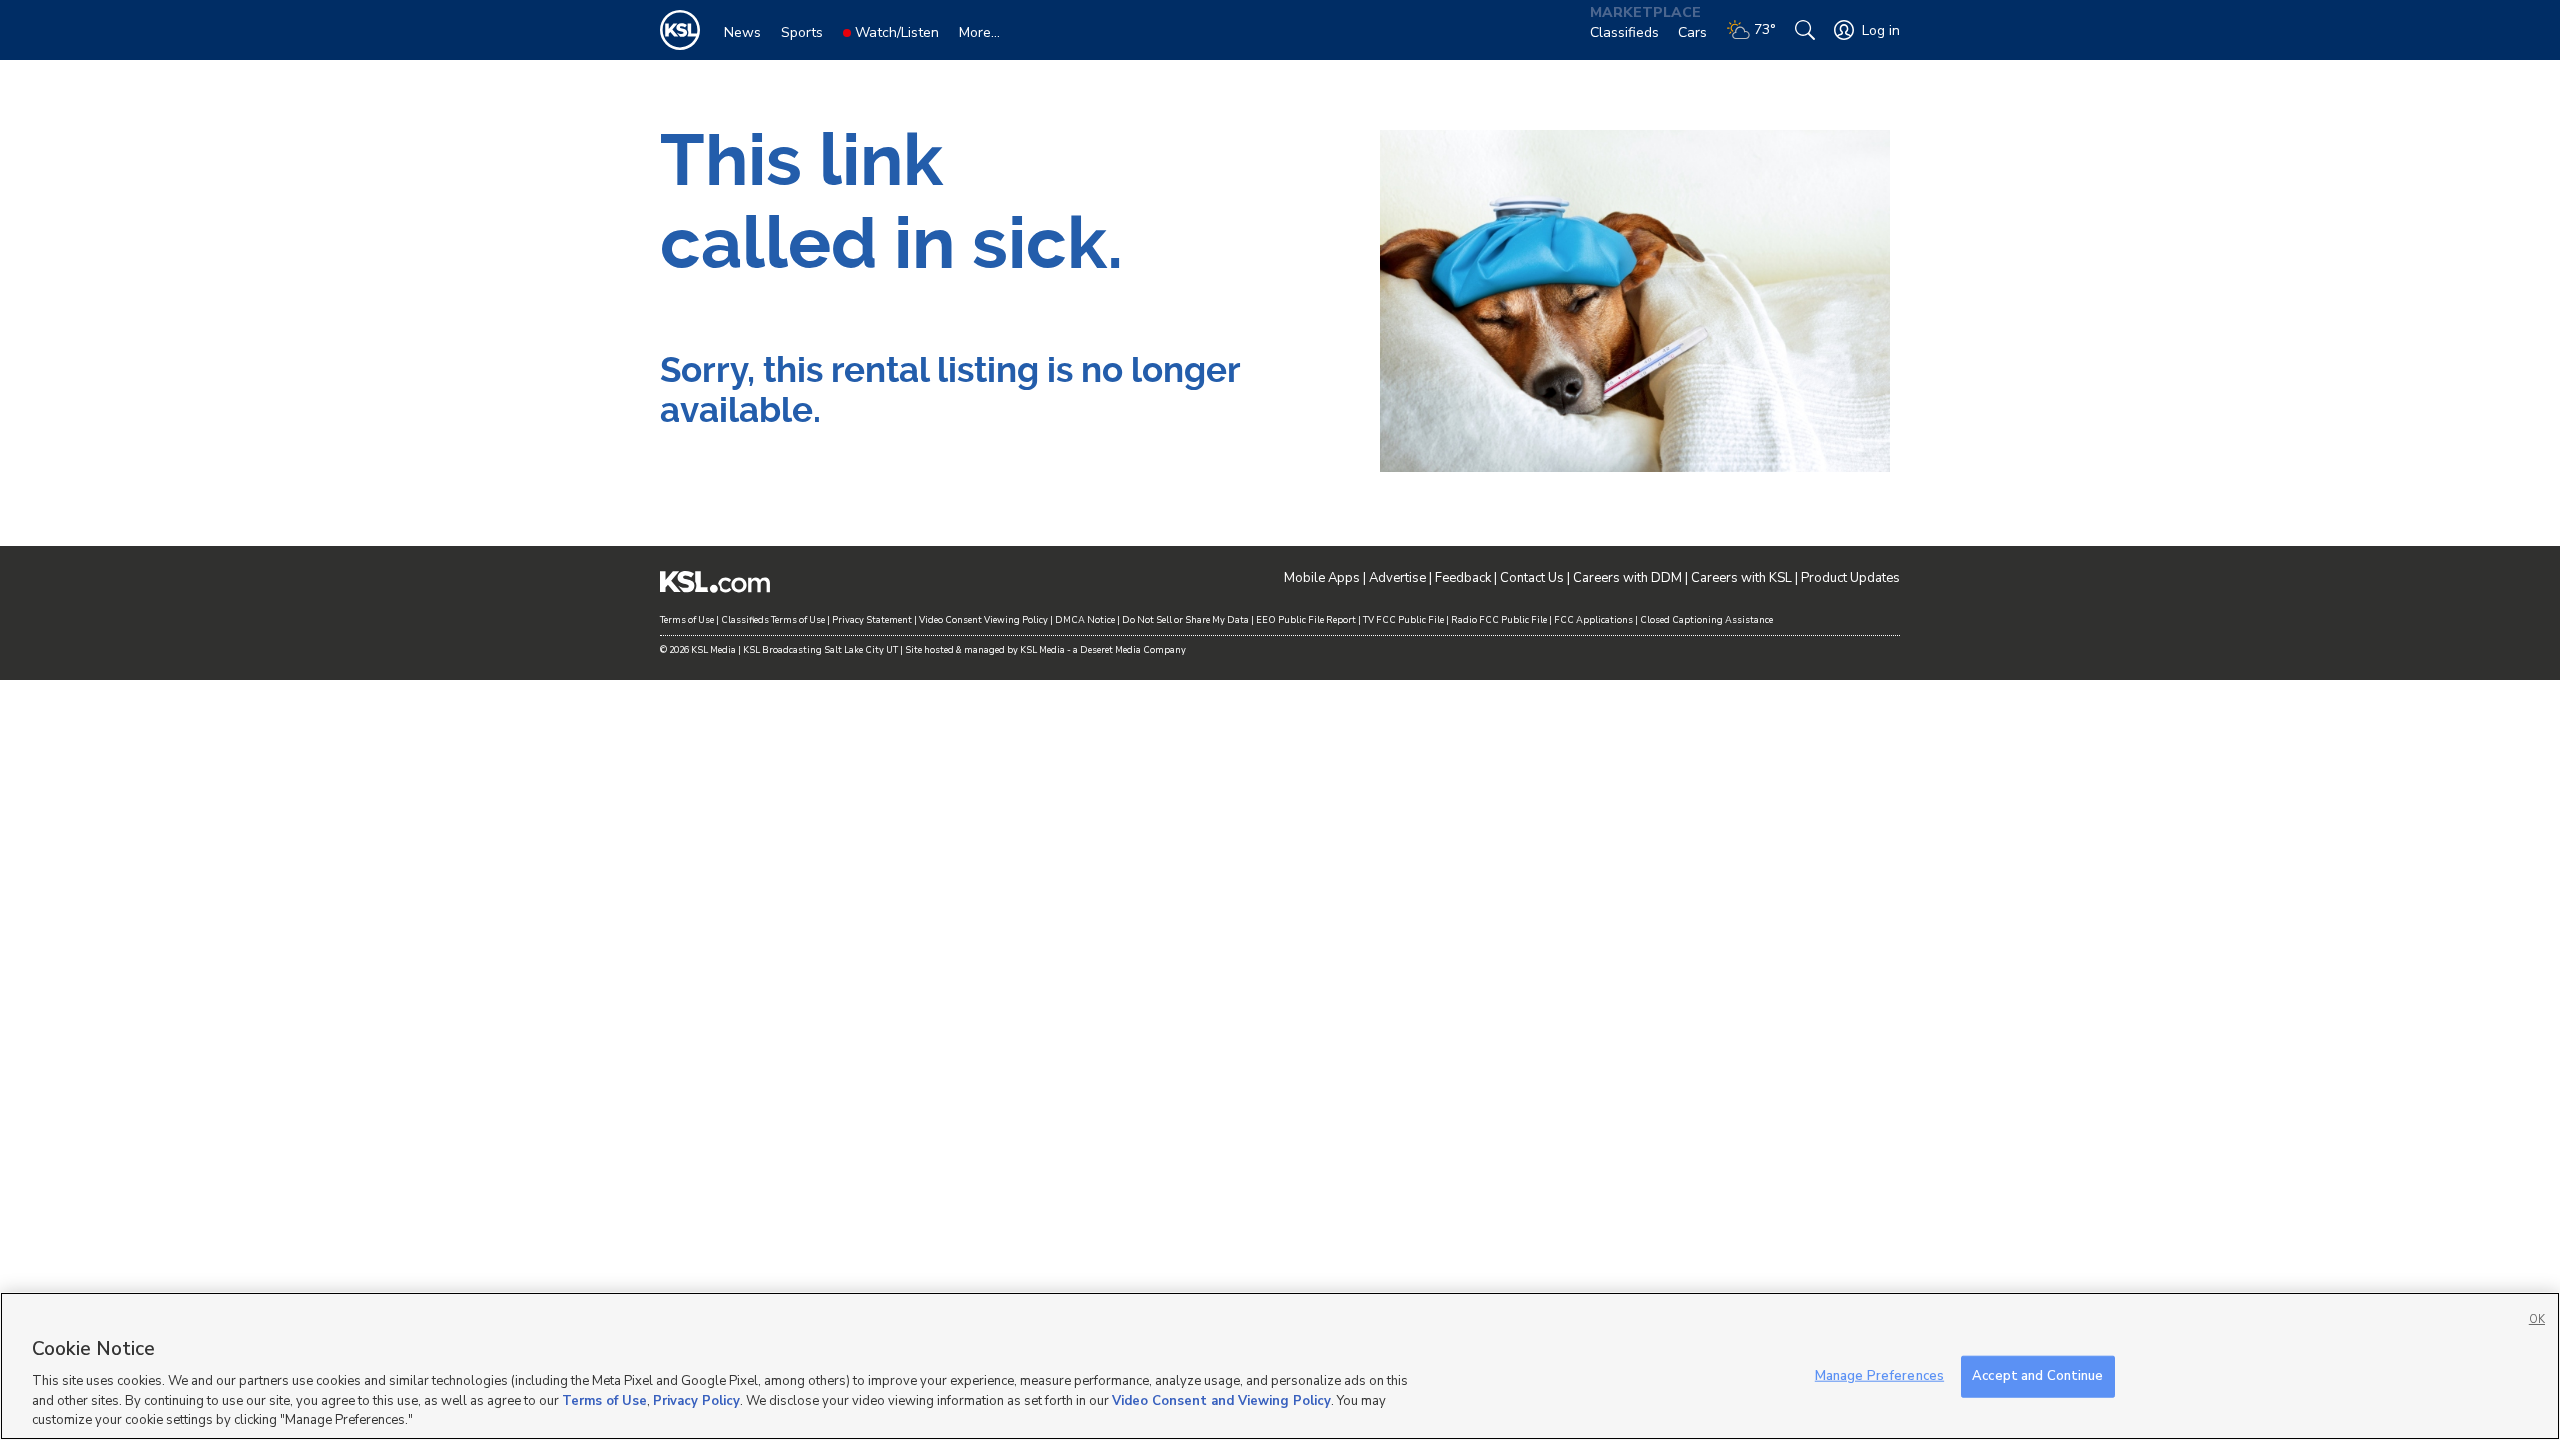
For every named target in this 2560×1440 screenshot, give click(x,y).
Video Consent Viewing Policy (983, 620)
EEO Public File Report (1306, 620)
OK (2537, 1319)
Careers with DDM (1627, 578)
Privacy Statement (872, 620)
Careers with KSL (1741, 578)
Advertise (1397, 578)
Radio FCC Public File (1499, 620)
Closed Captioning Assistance (1706, 620)
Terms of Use (687, 620)
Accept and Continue (2037, 1376)
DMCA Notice (1085, 620)
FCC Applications (1593, 620)
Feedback (1463, 578)
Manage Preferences (1879, 1376)
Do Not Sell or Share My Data (1185, 620)
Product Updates (1850, 578)
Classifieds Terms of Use (773, 620)
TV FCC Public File (1403, 620)
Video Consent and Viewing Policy (1221, 1400)
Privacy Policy (696, 1400)
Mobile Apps (1322, 578)
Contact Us (1532, 578)
